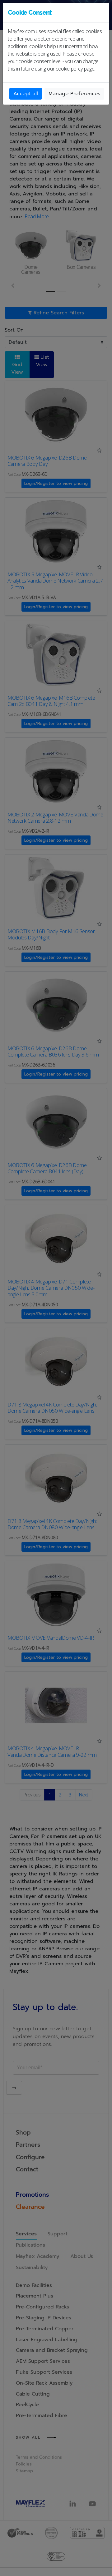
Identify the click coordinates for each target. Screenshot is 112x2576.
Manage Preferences (74, 94)
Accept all (26, 94)
